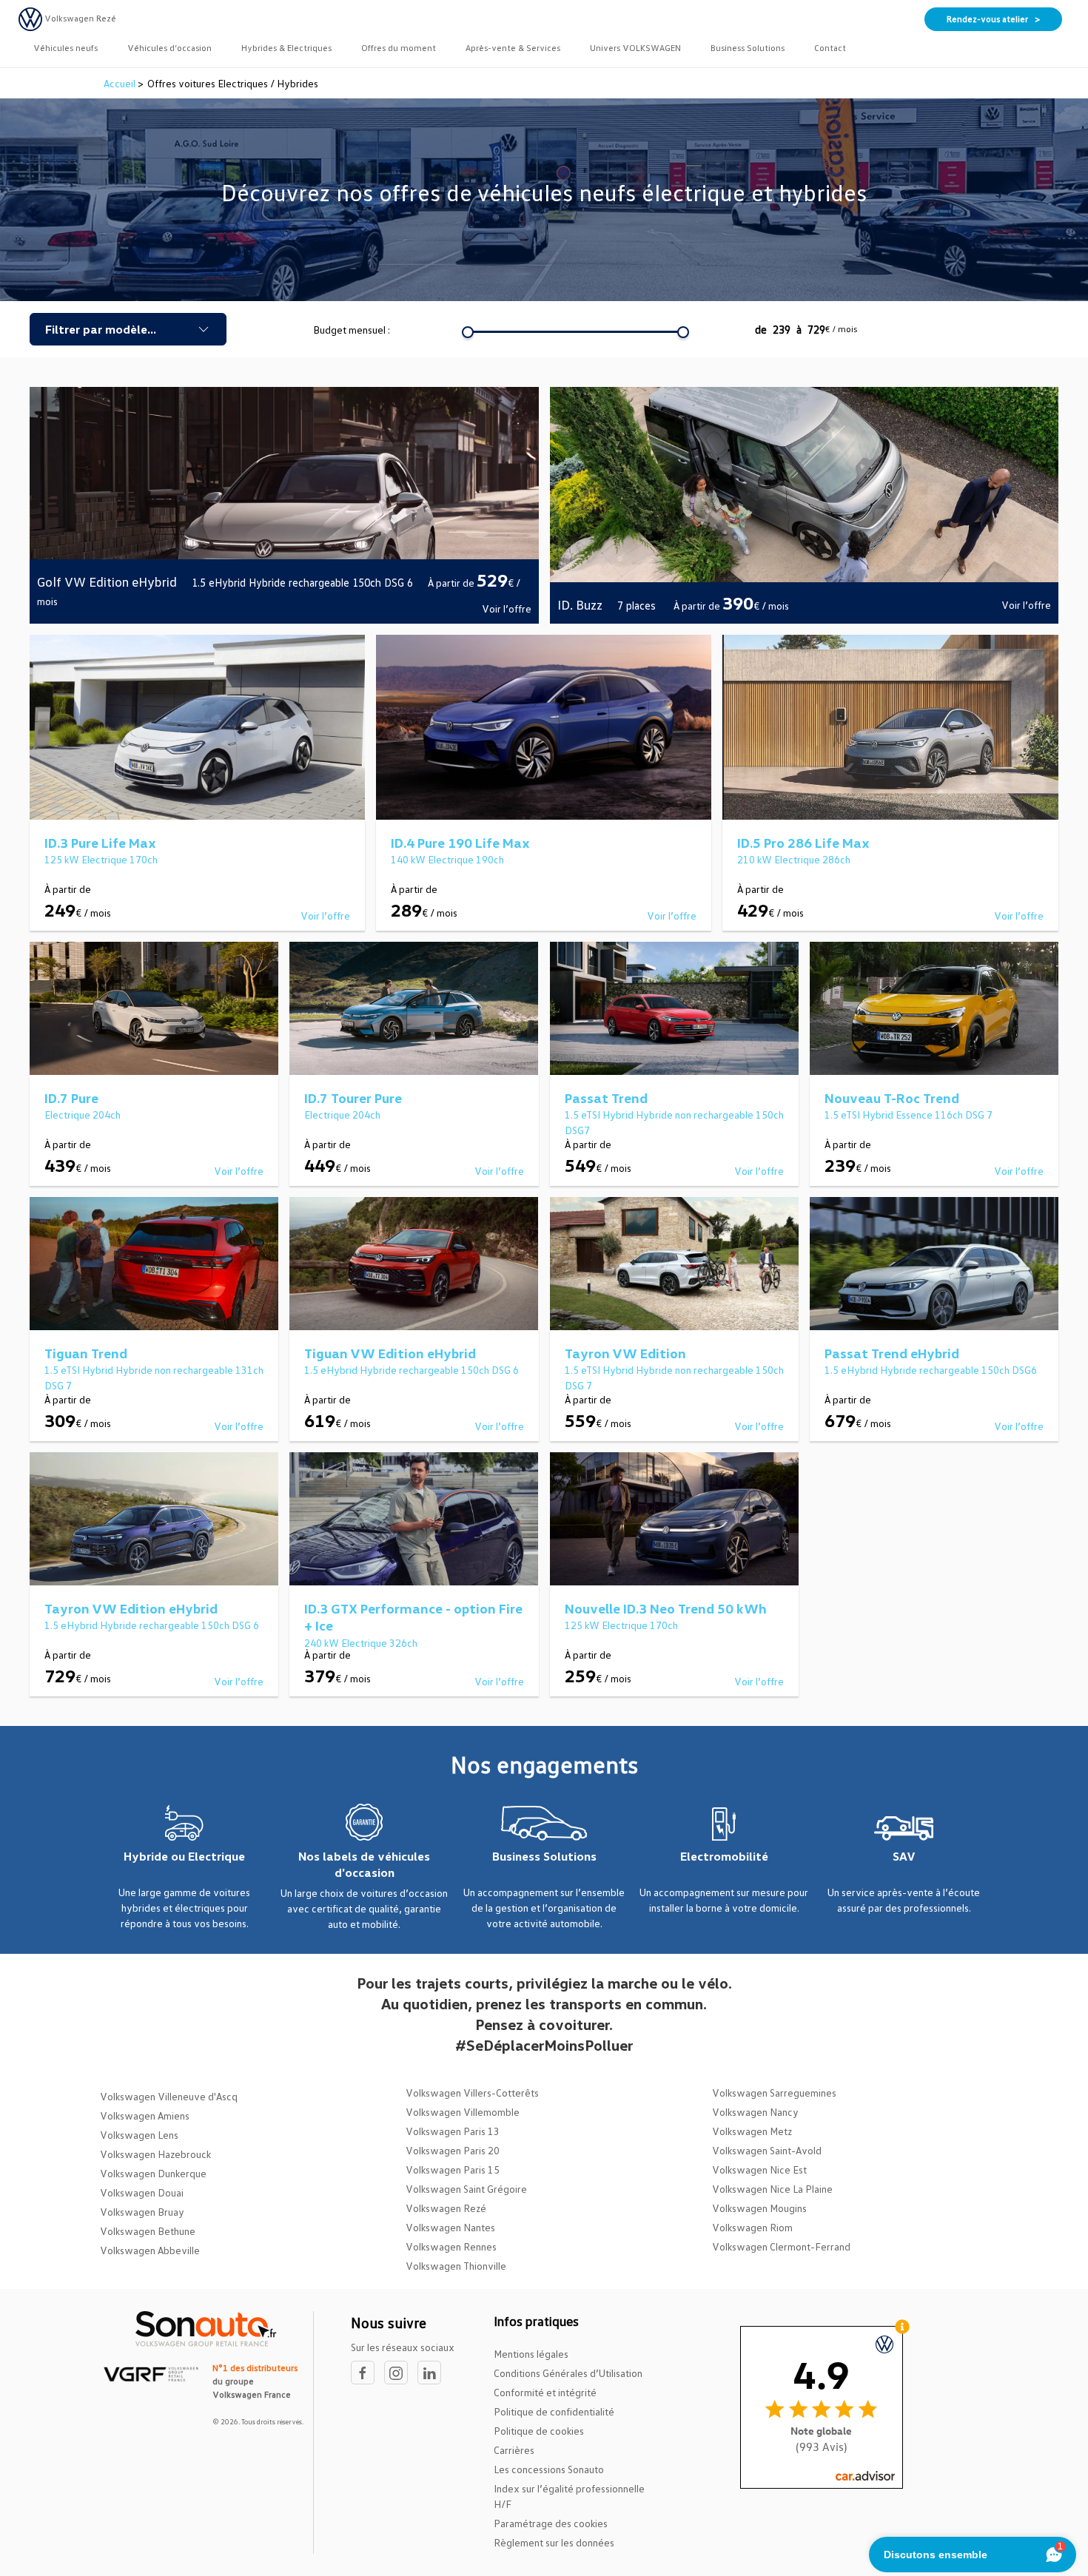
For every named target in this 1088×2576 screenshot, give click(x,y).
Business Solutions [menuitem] (748, 48)
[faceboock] (367, 2373)
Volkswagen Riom (752, 2227)
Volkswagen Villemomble (463, 2112)
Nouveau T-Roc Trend (892, 1098)
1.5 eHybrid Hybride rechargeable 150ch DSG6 (931, 1370)
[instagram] (401, 2373)
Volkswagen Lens (139, 2135)
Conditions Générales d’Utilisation (568, 2373)
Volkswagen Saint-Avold (767, 2150)
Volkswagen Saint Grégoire (466, 2189)
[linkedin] (433, 2373)
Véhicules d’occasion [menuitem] (169, 48)
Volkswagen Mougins (759, 2208)
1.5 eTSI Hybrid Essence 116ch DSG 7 (909, 1115)
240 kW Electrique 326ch (361, 1643)
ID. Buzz (580, 604)
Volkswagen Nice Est (759, 2169)
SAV (904, 1856)
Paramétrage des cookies (551, 2523)
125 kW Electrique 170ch (101, 859)
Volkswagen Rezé (446, 2208)
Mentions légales (531, 2354)
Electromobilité (724, 1856)
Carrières (514, 2450)
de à (806, 329)
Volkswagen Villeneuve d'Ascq (169, 2096)
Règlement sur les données (554, 2542)
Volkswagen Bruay (142, 2212)
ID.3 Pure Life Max (100, 843)
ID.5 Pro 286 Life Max (803, 843)
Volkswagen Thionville (456, 2266)
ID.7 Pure (71, 1098)
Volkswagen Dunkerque (153, 2173)
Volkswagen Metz (752, 2131)
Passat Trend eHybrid (892, 1353)
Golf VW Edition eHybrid (107, 581)
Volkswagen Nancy (755, 2112)
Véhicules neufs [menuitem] (66, 48)
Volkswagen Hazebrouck (155, 2154)
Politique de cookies (539, 2431)
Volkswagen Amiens (145, 2115)
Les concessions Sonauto (549, 2469)
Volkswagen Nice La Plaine (772, 2189)
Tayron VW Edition (625, 1353)
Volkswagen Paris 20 (453, 2150)
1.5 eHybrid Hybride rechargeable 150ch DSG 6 (302, 582)
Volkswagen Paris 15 (453, 2169)
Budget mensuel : (352, 330)
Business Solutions (544, 1856)
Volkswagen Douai (142, 2192)
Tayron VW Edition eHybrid (131, 1608)
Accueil (121, 83)
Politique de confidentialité (554, 2411)
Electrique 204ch (83, 1115)
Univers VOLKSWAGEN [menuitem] (635, 48)
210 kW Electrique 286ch (794, 859)
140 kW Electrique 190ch (447, 859)
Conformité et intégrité (545, 2392)
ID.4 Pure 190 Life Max (460, 843)
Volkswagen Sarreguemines (774, 2093)
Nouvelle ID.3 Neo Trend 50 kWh (666, 1608)
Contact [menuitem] (830, 48)
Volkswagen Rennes (451, 2246)
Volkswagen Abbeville (150, 2250)
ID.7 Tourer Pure (353, 1098)
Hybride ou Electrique (184, 1856)
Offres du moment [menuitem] (399, 48)
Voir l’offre (507, 608)
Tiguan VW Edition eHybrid (390, 1353)
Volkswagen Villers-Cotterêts (472, 2093)
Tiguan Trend (86, 1353)
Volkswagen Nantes (450, 2227)
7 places (638, 605)
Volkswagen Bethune (148, 2231)
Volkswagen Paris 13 (453, 2131)
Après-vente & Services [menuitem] (513, 48)
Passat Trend (606, 1098)
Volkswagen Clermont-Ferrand (781, 2246)
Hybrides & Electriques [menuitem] (286, 48)
